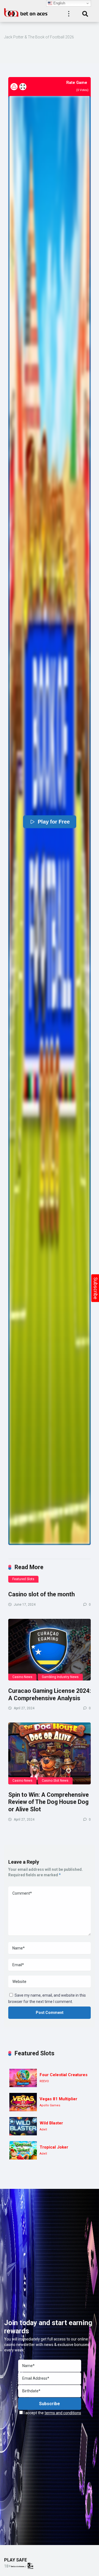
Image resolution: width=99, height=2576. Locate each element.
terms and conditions (63, 2413)
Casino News (22, 1677)
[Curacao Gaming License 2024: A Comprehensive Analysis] (50, 1650)
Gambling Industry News (60, 1677)
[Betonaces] (26, 12)
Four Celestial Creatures (64, 2075)
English (59, 3)
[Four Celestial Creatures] (23, 2078)
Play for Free (53, 822)
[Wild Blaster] (23, 2126)
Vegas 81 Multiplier (58, 2099)
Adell (43, 2129)
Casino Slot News (55, 1781)
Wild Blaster (51, 2123)
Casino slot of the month (42, 1594)
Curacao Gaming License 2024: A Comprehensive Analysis (50, 1694)
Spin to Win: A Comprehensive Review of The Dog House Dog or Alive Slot (49, 1802)
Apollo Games (50, 2105)
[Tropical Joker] (23, 2150)
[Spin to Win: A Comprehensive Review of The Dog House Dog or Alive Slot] (50, 1753)
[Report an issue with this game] (14, 87)
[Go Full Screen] (23, 87)
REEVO (44, 2081)
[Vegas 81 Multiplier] (23, 2102)
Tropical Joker (54, 2147)
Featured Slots (23, 1579)
